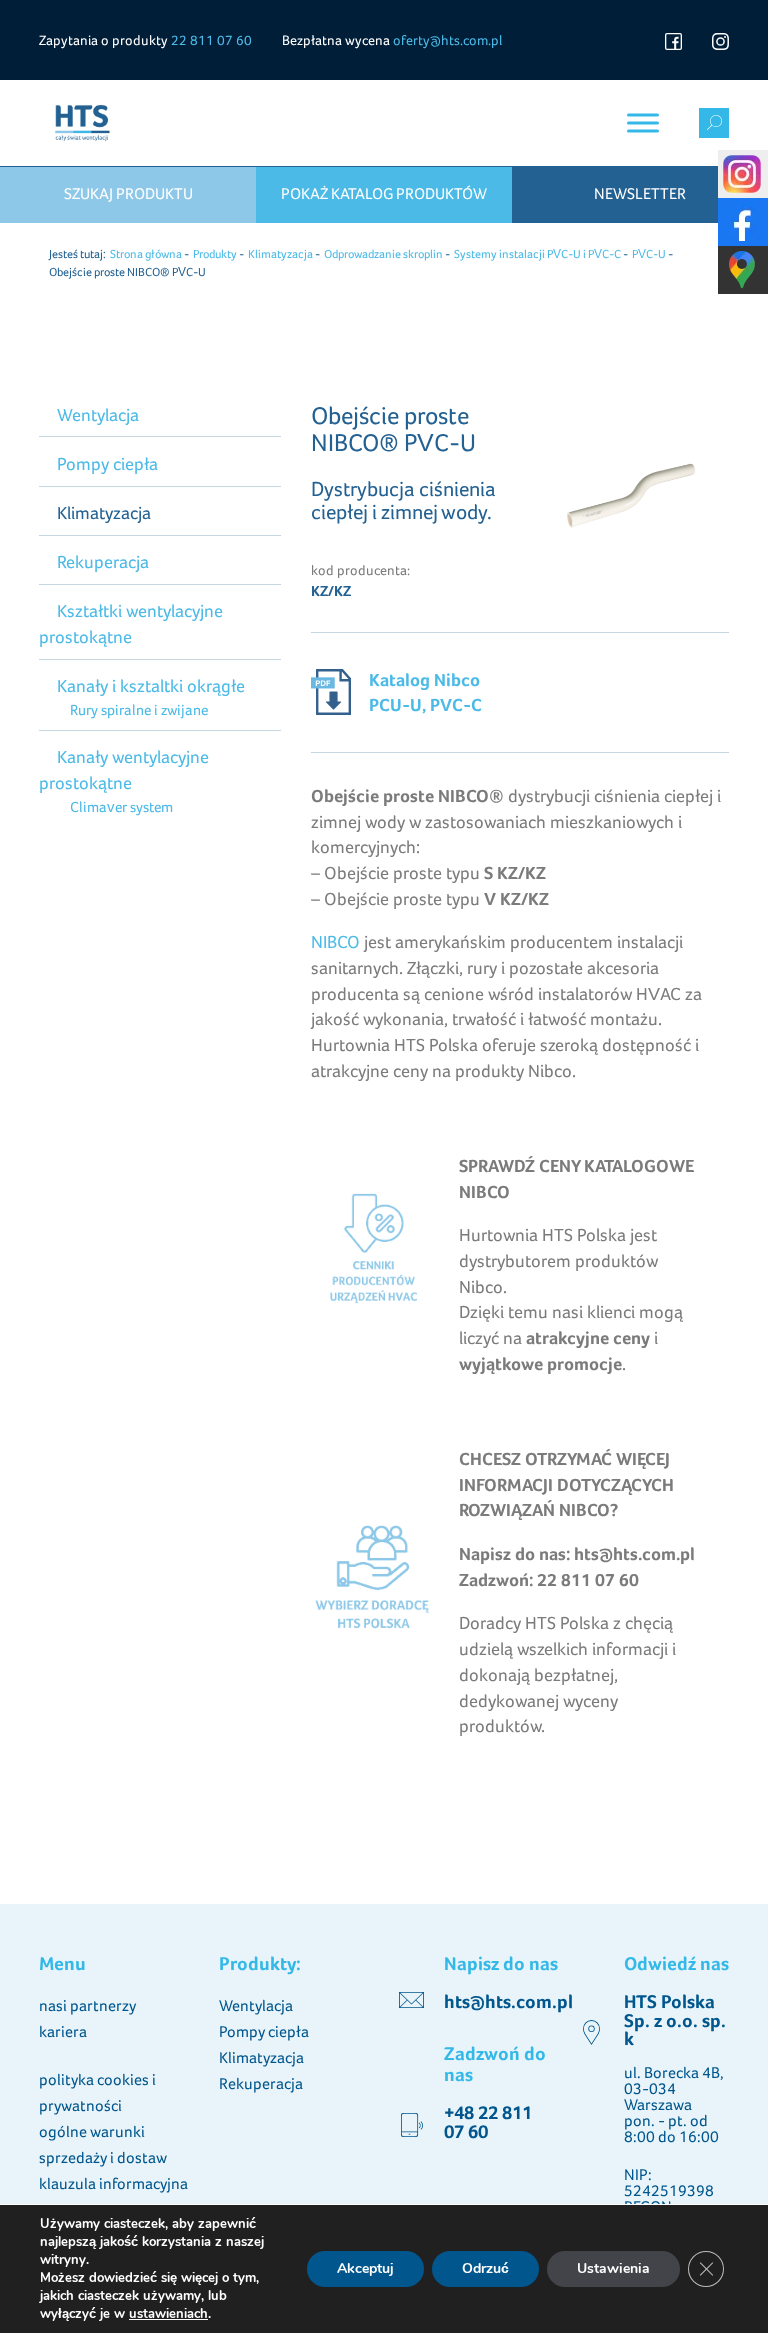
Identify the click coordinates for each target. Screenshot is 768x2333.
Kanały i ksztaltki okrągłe (151, 685)
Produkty (215, 254)
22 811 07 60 (211, 40)
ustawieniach (168, 2314)
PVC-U (649, 254)
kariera (63, 2031)
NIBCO (335, 941)
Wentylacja (98, 414)
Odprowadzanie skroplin (383, 254)
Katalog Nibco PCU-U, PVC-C (425, 692)
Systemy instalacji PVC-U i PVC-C (537, 254)
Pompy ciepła (107, 463)
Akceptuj (365, 2268)
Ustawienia (613, 2268)
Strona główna (146, 254)
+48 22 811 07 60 (488, 2121)
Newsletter (640, 193)
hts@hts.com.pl (508, 2001)
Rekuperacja (103, 561)
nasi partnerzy (87, 2005)
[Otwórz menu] (643, 122)
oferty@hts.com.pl (447, 40)
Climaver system (121, 806)
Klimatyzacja (280, 254)
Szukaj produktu (128, 193)
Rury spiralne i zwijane (138, 709)
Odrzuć (485, 2268)
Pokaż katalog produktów (384, 193)
